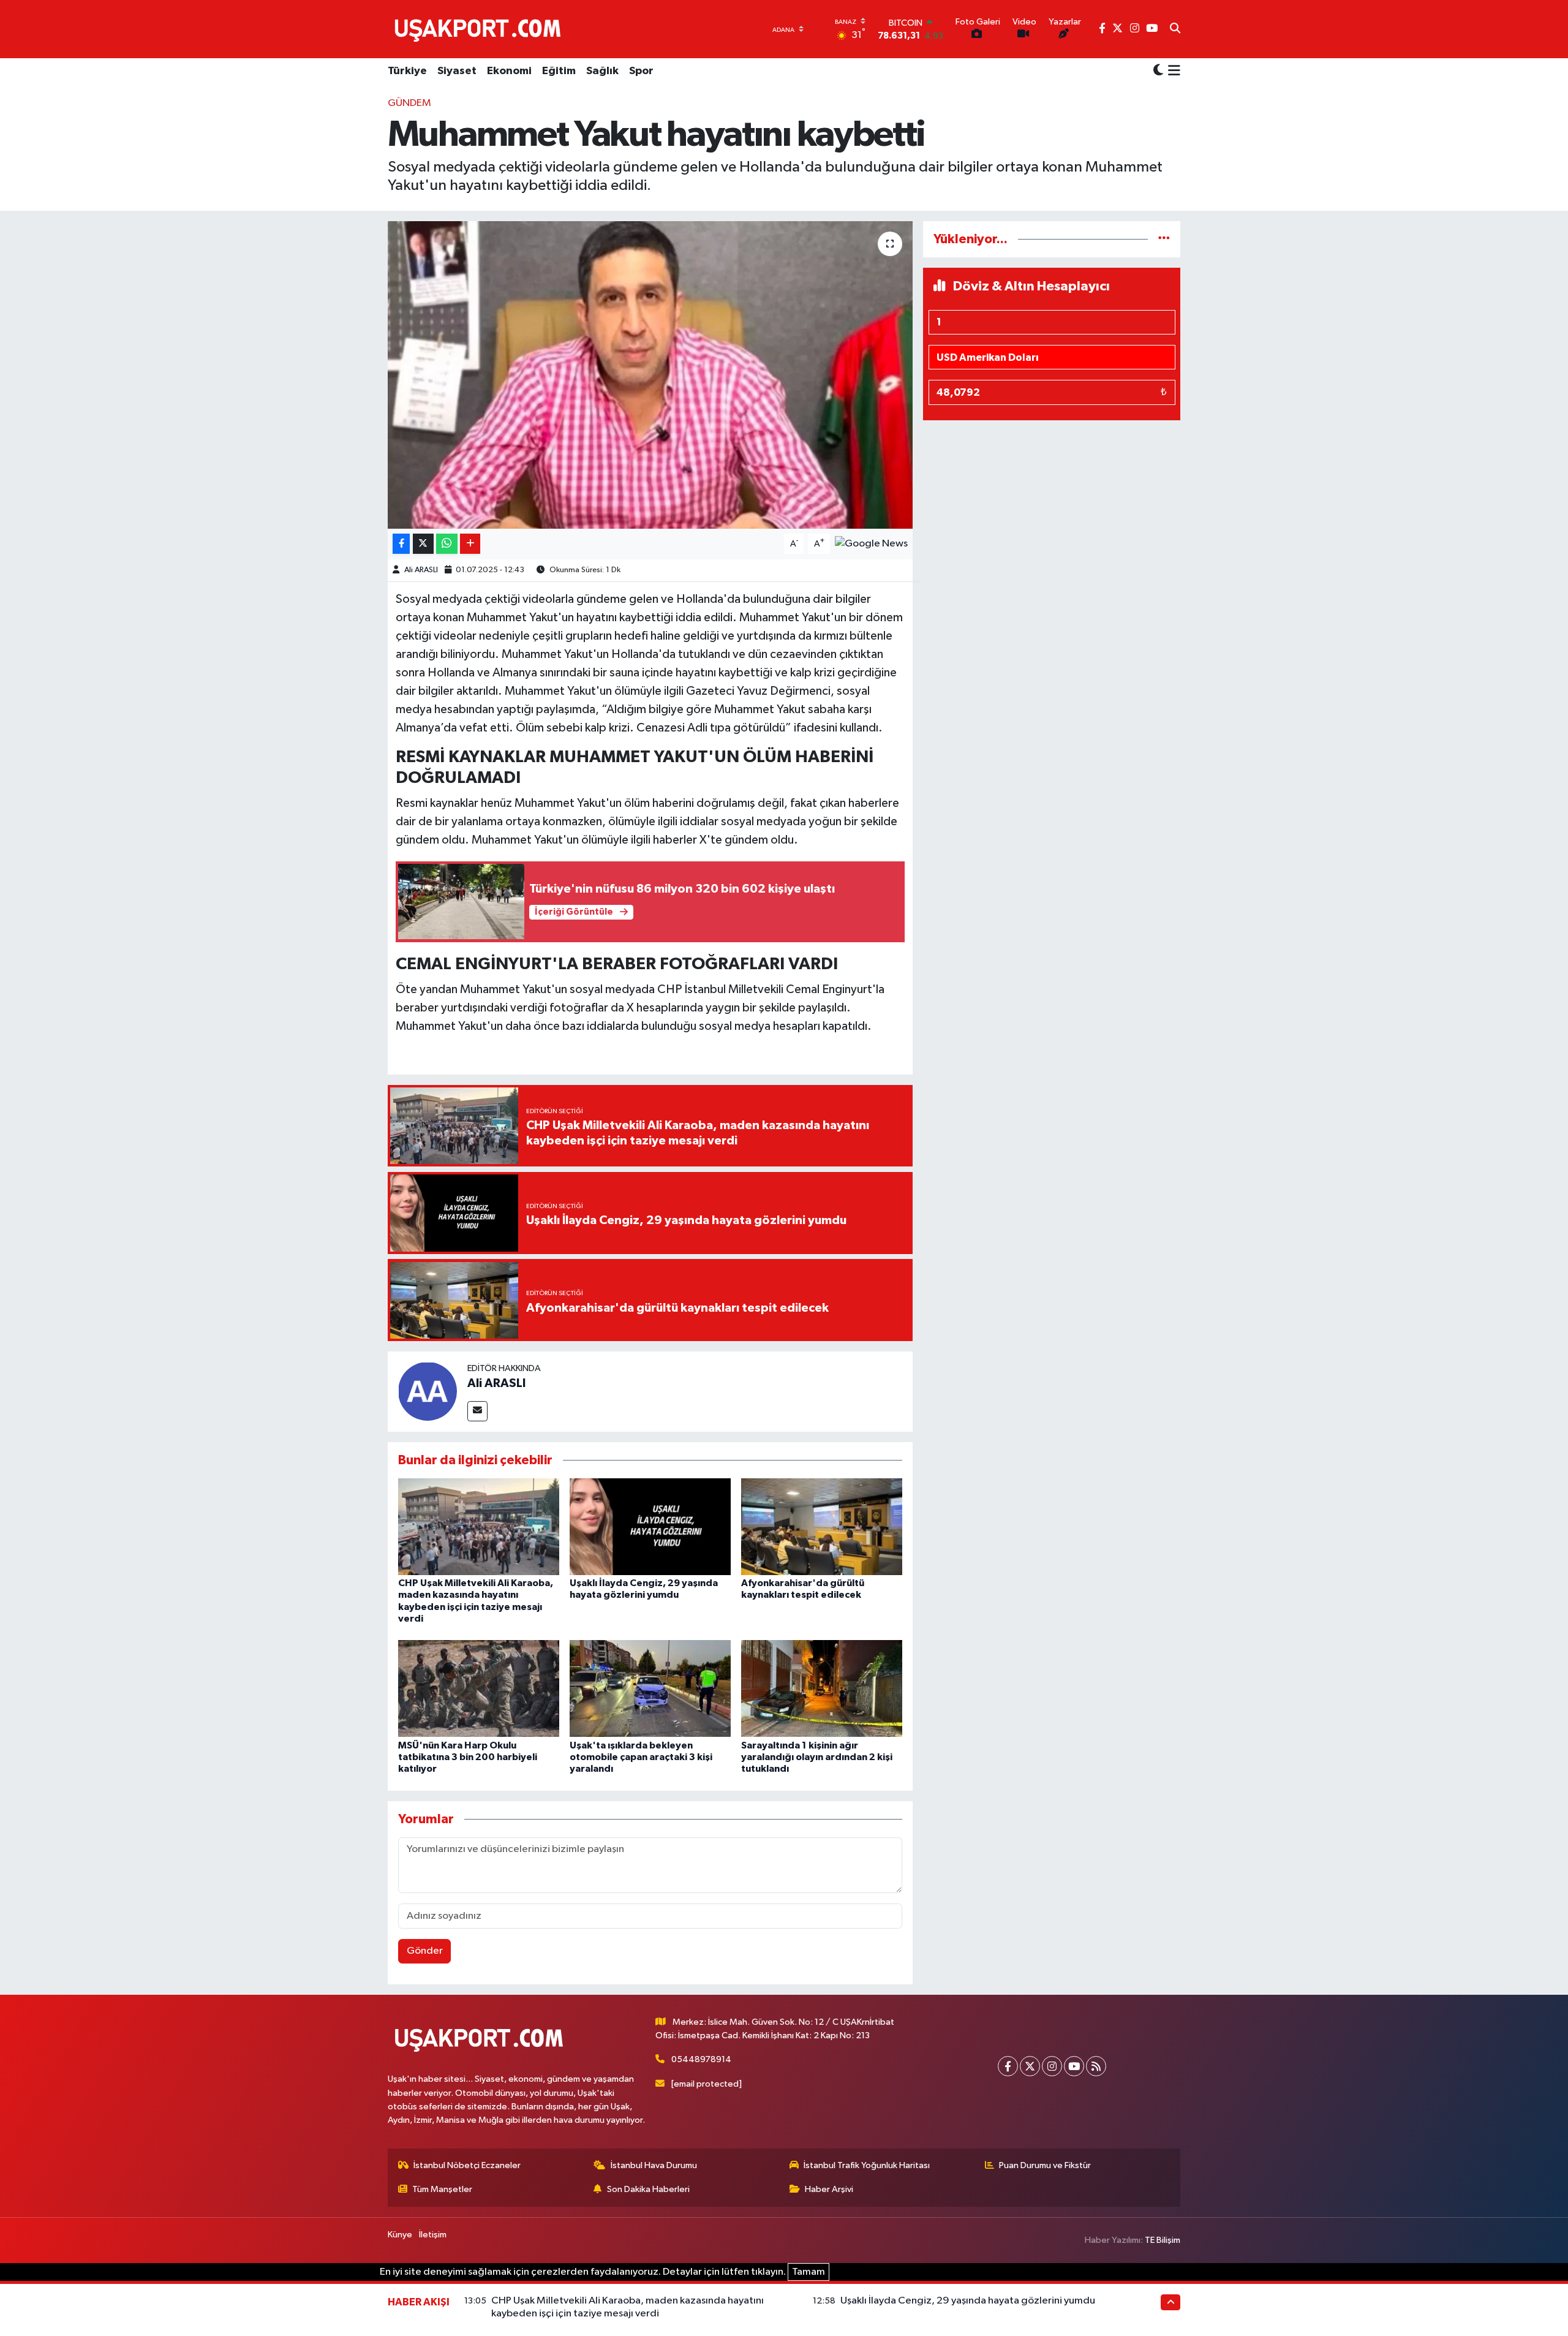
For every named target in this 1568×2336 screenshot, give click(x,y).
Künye (400, 2235)
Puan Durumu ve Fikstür (1045, 2165)
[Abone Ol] (871, 544)
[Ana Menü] (1172, 72)
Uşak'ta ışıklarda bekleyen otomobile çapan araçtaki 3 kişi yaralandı (641, 1757)
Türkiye (407, 71)
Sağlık (602, 71)
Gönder (425, 1951)
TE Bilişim (1163, 2240)
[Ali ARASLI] (428, 1391)
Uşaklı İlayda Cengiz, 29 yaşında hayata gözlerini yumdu (968, 2301)
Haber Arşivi (829, 2189)
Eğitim (559, 71)
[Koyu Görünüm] (1158, 71)
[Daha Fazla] (470, 544)
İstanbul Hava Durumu (654, 2165)
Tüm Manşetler (442, 2189)
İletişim (433, 2235)
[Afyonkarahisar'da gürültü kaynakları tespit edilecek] (822, 1526)
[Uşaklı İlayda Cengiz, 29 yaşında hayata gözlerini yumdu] (650, 1526)
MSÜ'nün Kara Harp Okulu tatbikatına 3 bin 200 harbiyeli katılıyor (468, 1757)
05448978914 (701, 2059)
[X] (1030, 2066)
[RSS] (1096, 2066)
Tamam (809, 2272)
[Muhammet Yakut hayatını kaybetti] (650, 375)
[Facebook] (1008, 2066)
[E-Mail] (477, 1411)
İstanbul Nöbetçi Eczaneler (467, 2165)
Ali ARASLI (421, 570)
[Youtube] (1074, 2066)
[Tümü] (1164, 239)
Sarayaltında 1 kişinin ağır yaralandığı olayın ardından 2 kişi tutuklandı (817, 1757)
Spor (641, 71)
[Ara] (1175, 29)
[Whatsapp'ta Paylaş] (447, 544)
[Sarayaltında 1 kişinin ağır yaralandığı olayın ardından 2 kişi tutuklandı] (822, 1688)
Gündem (409, 103)
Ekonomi (509, 71)
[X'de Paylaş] (423, 544)
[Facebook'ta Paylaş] (401, 544)
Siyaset (457, 71)
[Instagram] (1052, 2066)
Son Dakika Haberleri (648, 2189)
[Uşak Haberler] (480, 29)
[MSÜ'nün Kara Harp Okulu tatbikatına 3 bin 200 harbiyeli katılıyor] (479, 1688)
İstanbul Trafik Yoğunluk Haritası (867, 2165)
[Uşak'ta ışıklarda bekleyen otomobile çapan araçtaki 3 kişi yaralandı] (650, 1688)
